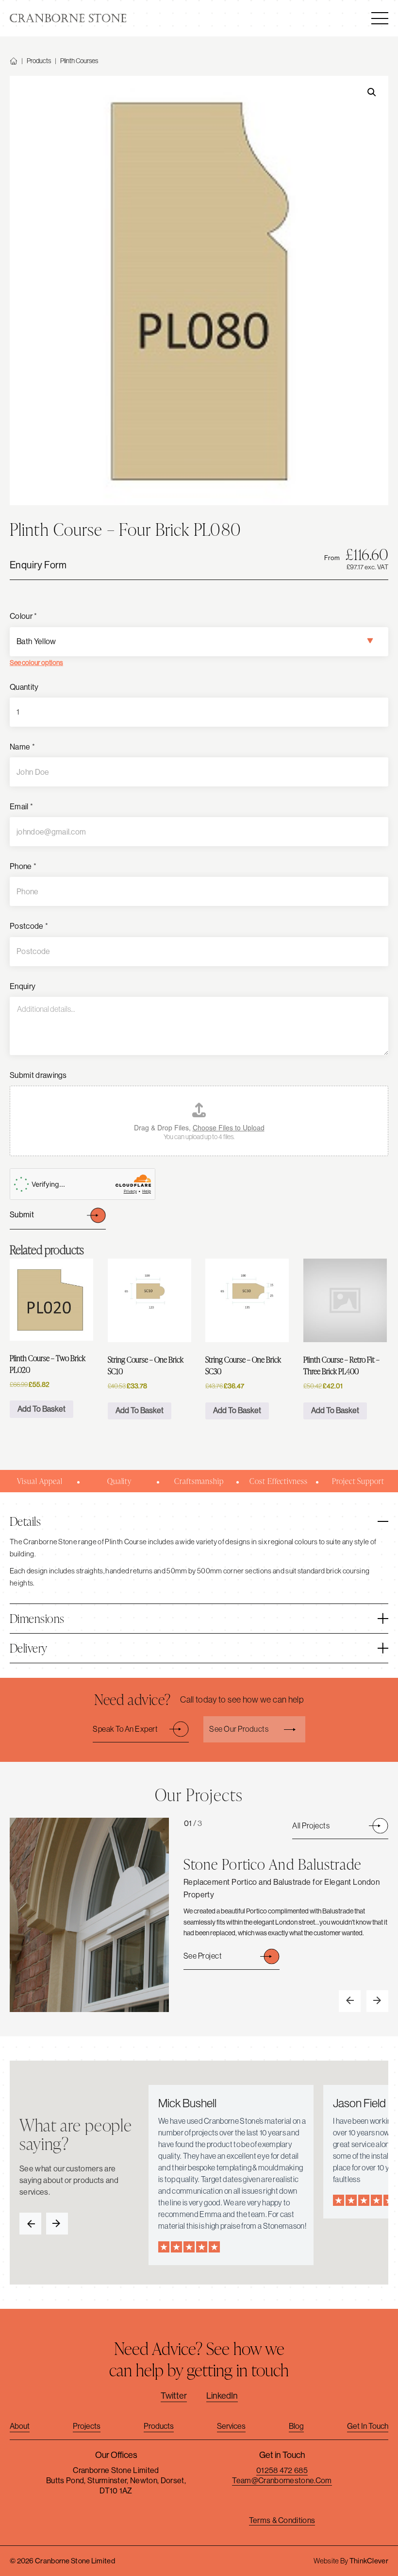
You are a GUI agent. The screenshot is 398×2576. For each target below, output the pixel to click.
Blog (296, 2426)
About (20, 2426)
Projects (87, 2426)
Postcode (29, 926)
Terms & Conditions (282, 2520)
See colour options (36, 663)
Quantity (24, 687)
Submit (22, 1215)
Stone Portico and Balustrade (272, 1864)
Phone (23, 866)
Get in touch (368, 2426)
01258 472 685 (282, 2470)
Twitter (174, 2396)
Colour (23, 616)
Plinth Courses (79, 61)
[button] (372, 92)
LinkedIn (222, 2396)
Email (21, 807)
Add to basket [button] (41, 1409)
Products (39, 61)
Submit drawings (38, 1075)
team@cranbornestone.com (282, 2481)
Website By (351, 2561)
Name (22, 747)
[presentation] (350, 2001)
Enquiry (23, 986)
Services (231, 2426)
